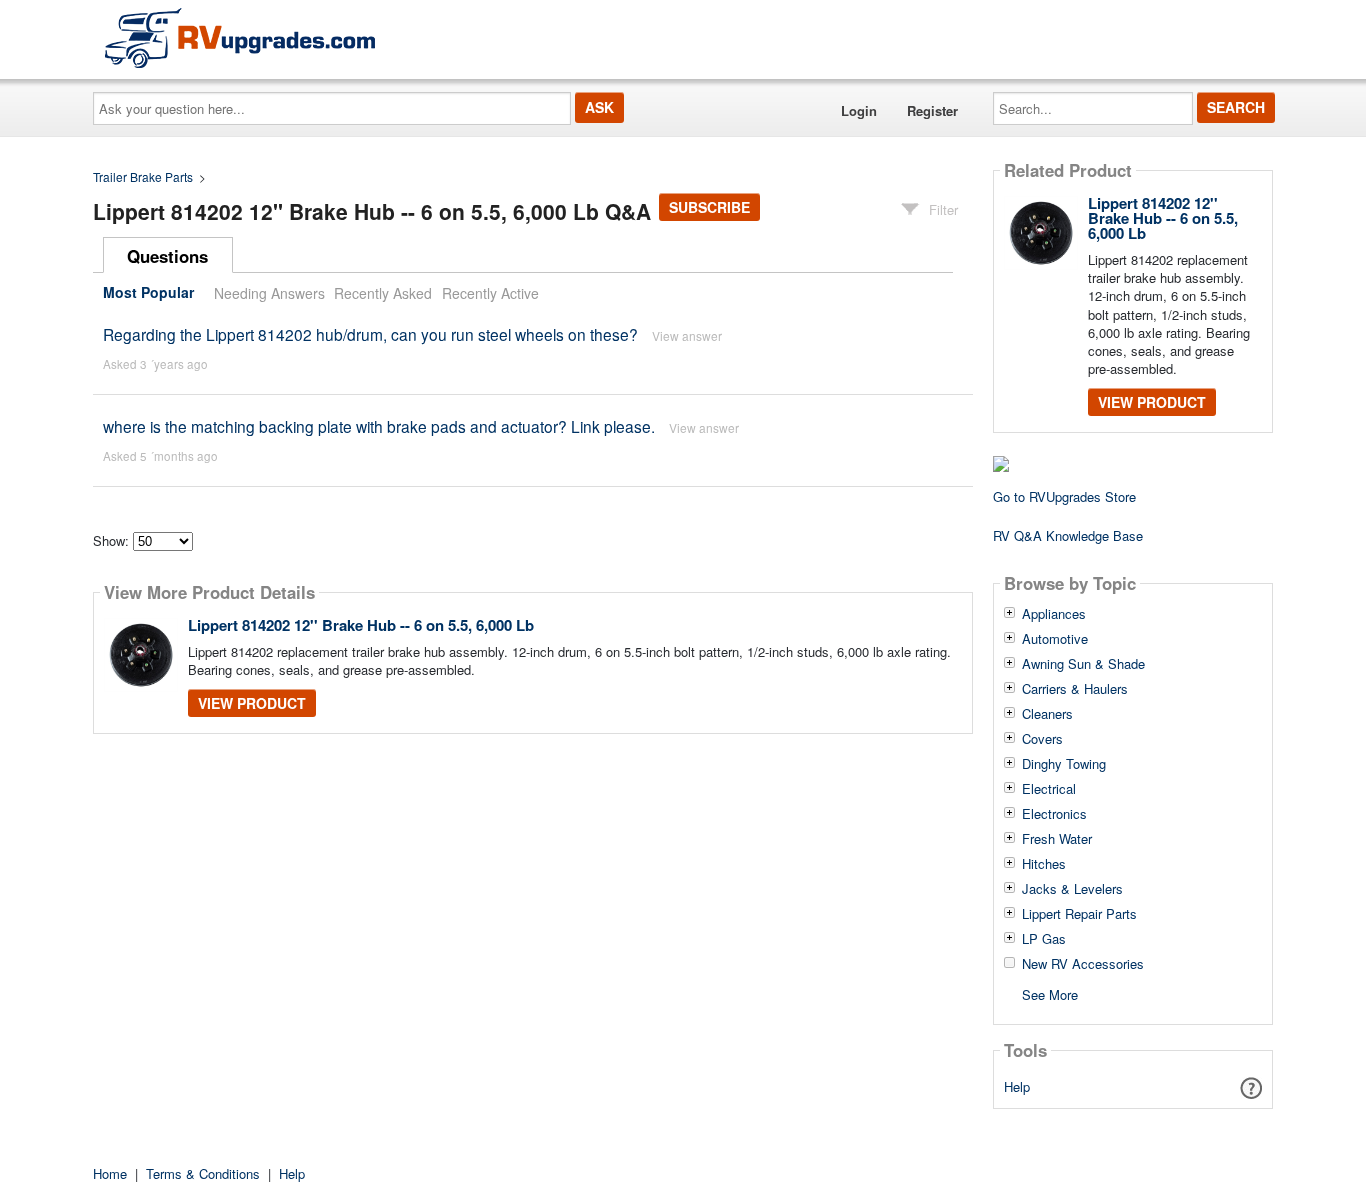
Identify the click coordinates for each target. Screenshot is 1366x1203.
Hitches (1044, 864)
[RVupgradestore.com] (240, 37)
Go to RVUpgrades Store (1064, 496)
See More (1050, 993)
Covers (1042, 739)
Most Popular (148, 293)
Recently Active (490, 293)
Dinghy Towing (1064, 764)
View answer (687, 335)
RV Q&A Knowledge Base (1068, 535)
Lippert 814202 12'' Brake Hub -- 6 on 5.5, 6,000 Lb (361, 625)
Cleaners (1047, 714)
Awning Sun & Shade (1083, 664)
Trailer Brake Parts (143, 176)
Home (110, 1173)
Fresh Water (1057, 839)
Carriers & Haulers (1075, 689)
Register (932, 110)
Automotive (1055, 639)
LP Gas (1044, 939)
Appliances (1054, 614)
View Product (252, 703)
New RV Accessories (1083, 964)
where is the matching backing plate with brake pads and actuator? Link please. (379, 426)
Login (859, 110)
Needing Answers (269, 293)
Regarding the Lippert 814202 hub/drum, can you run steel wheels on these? (370, 334)
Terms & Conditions (203, 1173)
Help (1017, 1086)
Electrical (1049, 789)
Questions (167, 256)
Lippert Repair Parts (1079, 914)
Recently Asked (383, 293)
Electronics (1054, 814)
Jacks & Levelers (1072, 889)
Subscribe (709, 207)
